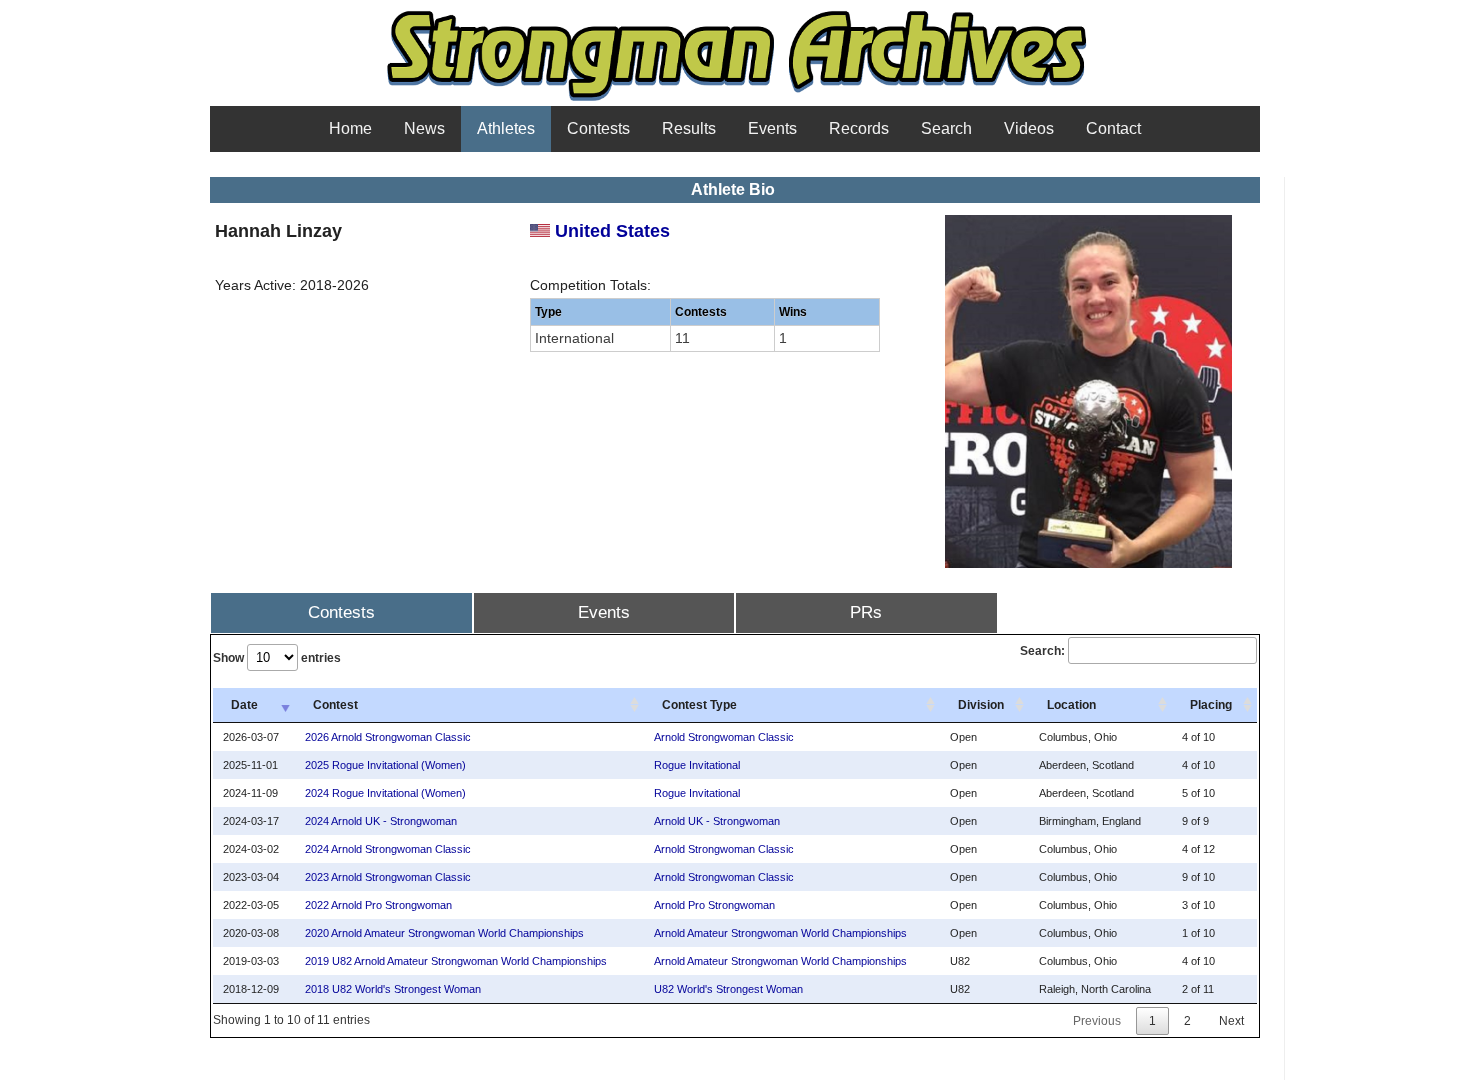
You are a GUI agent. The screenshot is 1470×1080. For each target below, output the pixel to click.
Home (350, 128)
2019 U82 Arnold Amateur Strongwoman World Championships (456, 961)
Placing (1211, 705)
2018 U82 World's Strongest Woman (393, 989)
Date (244, 705)
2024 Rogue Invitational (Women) (385, 793)
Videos (1029, 128)
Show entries (277, 658)
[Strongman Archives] (735, 99)
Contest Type (699, 705)
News (424, 128)
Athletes (506, 128)
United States (610, 231)
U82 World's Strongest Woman (728, 989)
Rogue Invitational (697, 765)
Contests (598, 128)
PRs (866, 612)
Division (981, 705)
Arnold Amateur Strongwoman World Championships (780, 933)
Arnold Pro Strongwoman (714, 905)
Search (946, 128)
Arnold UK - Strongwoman (717, 821)
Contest (335, 705)
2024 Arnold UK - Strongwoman (381, 821)
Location (1071, 705)
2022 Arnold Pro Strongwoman (378, 905)
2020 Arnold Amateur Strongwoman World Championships (444, 933)
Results (689, 128)
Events (772, 128)
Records (859, 128)
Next (1231, 1021)
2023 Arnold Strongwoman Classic (388, 877)
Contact (1113, 128)
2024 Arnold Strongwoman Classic (388, 849)
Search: (1042, 651)
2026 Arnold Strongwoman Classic (388, 737)
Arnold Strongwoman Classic (724, 737)
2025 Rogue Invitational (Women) (385, 765)
